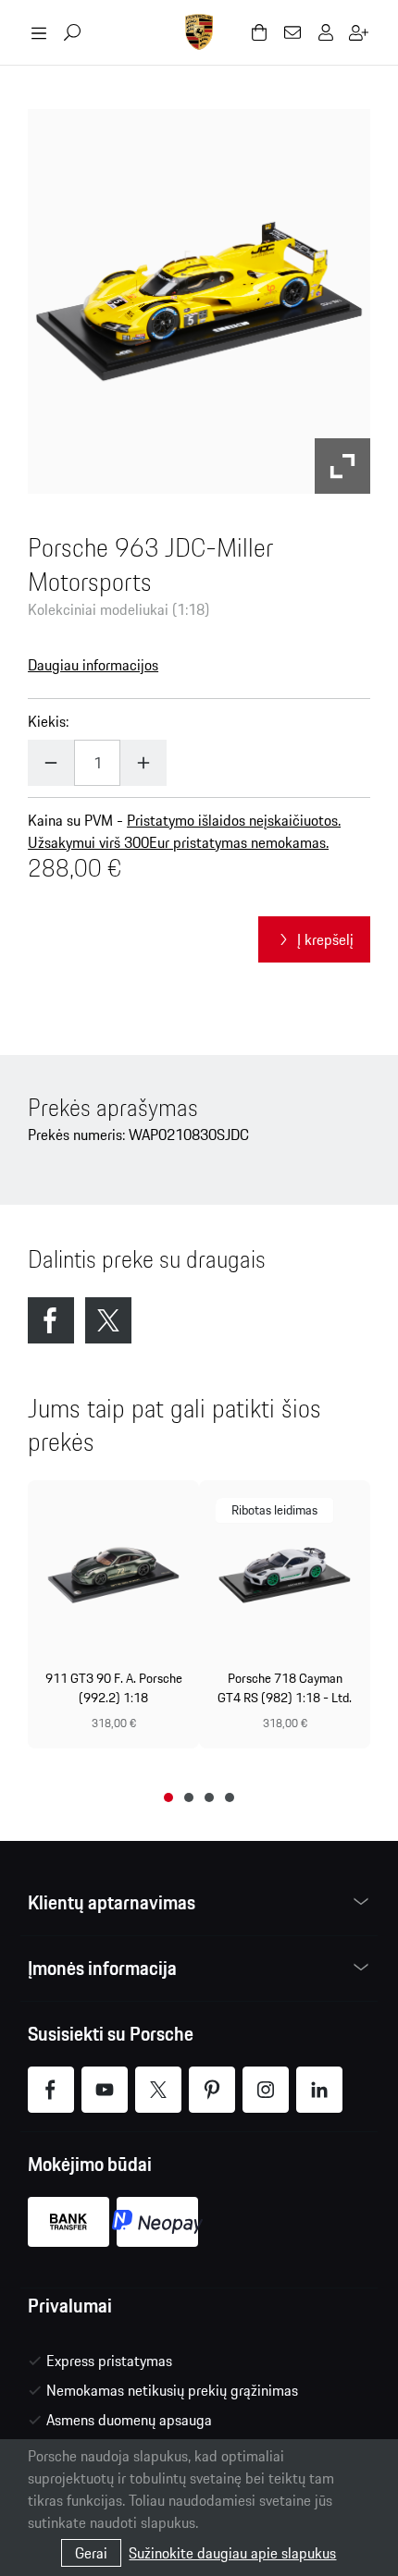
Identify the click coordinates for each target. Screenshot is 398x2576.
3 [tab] (209, 1797)
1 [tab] (168, 1797)
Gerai (91, 2553)
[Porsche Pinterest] (212, 2090)
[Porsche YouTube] (105, 2090)
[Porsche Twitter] (158, 2090)
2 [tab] (189, 1797)
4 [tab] (230, 1797)
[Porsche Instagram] (266, 2090)
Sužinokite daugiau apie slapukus (232, 2553)
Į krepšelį (325, 939)
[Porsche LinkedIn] (319, 2090)
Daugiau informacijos (93, 665)
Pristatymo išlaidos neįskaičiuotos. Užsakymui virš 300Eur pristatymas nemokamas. (184, 831)
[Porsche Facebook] (51, 2090)
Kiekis (47, 721)
